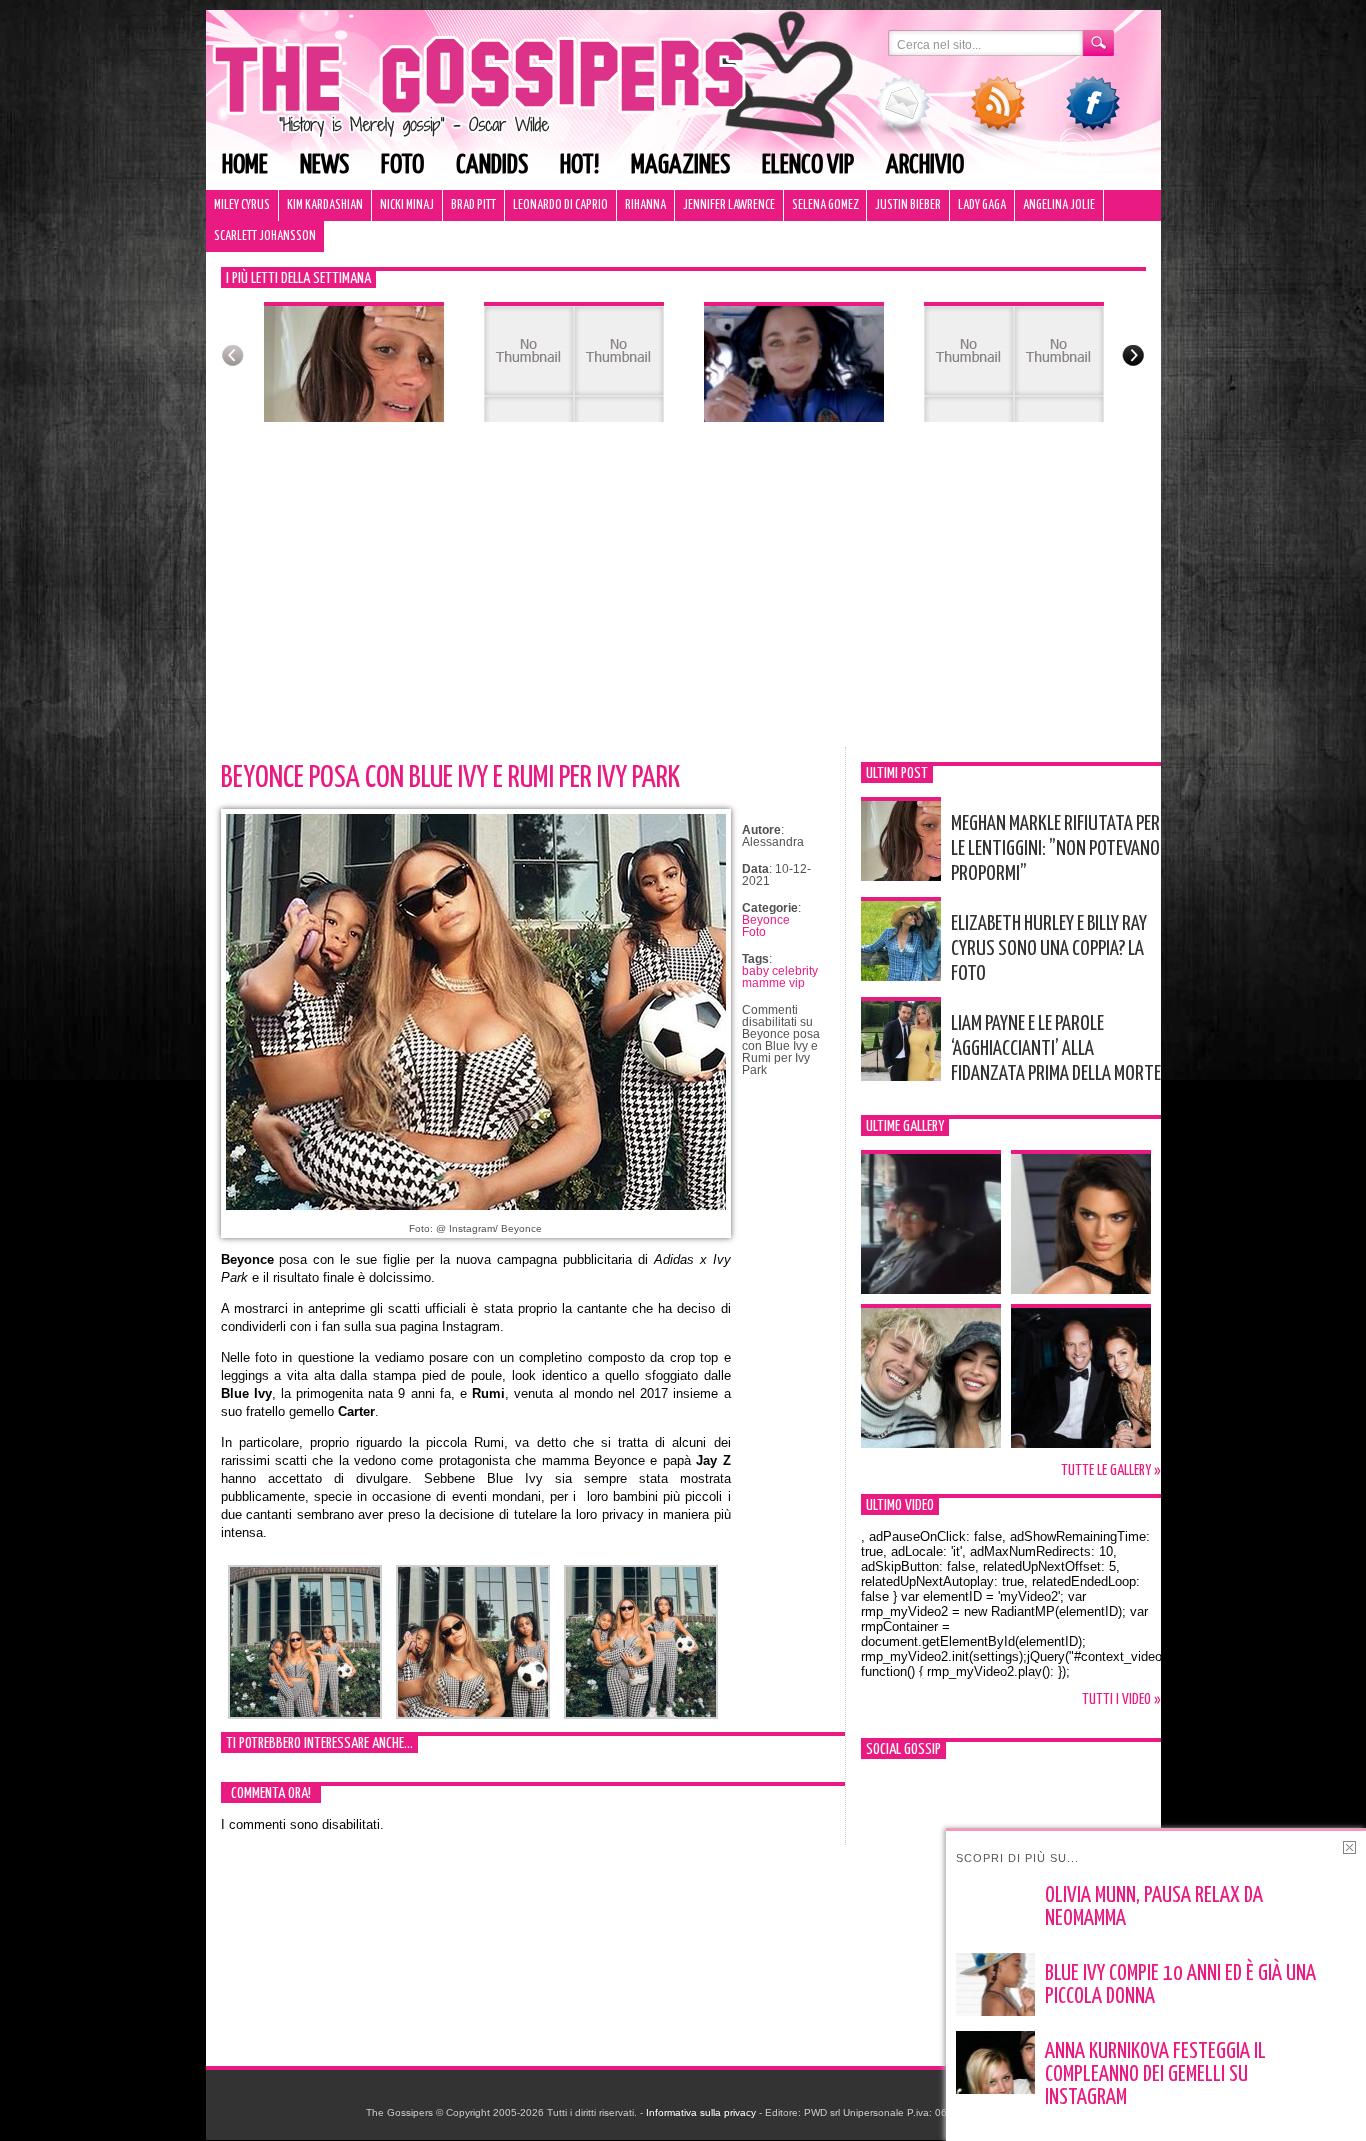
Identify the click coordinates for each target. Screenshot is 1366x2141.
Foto (402, 165)
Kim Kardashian (325, 205)
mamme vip (773, 983)
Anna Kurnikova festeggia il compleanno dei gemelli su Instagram (1155, 2075)
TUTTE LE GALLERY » (1111, 1470)
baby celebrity (780, 971)
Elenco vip (808, 165)
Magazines (680, 165)
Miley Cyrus (242, 205)
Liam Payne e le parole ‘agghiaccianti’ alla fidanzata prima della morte (1056, 1049)
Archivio (925, 165)
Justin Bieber (908, 205)
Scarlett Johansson (265, 236)
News (324, 165)
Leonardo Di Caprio (560, 205)
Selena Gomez (825, 205)
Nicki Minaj (407, 205)
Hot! (579, 165)
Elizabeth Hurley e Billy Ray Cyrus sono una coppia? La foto (1049, 949)
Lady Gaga (982, 205)
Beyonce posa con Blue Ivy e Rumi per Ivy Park (450, 778)
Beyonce (766, 920)
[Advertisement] (683, 597)
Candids (492, 165)
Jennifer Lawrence (729, 205)
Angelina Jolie (1059, 205)
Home (245, 165)
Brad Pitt (473, 205)
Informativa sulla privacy (701, 2112)
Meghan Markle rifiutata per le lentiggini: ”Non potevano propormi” (1055, 849)
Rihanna (645, 205)
